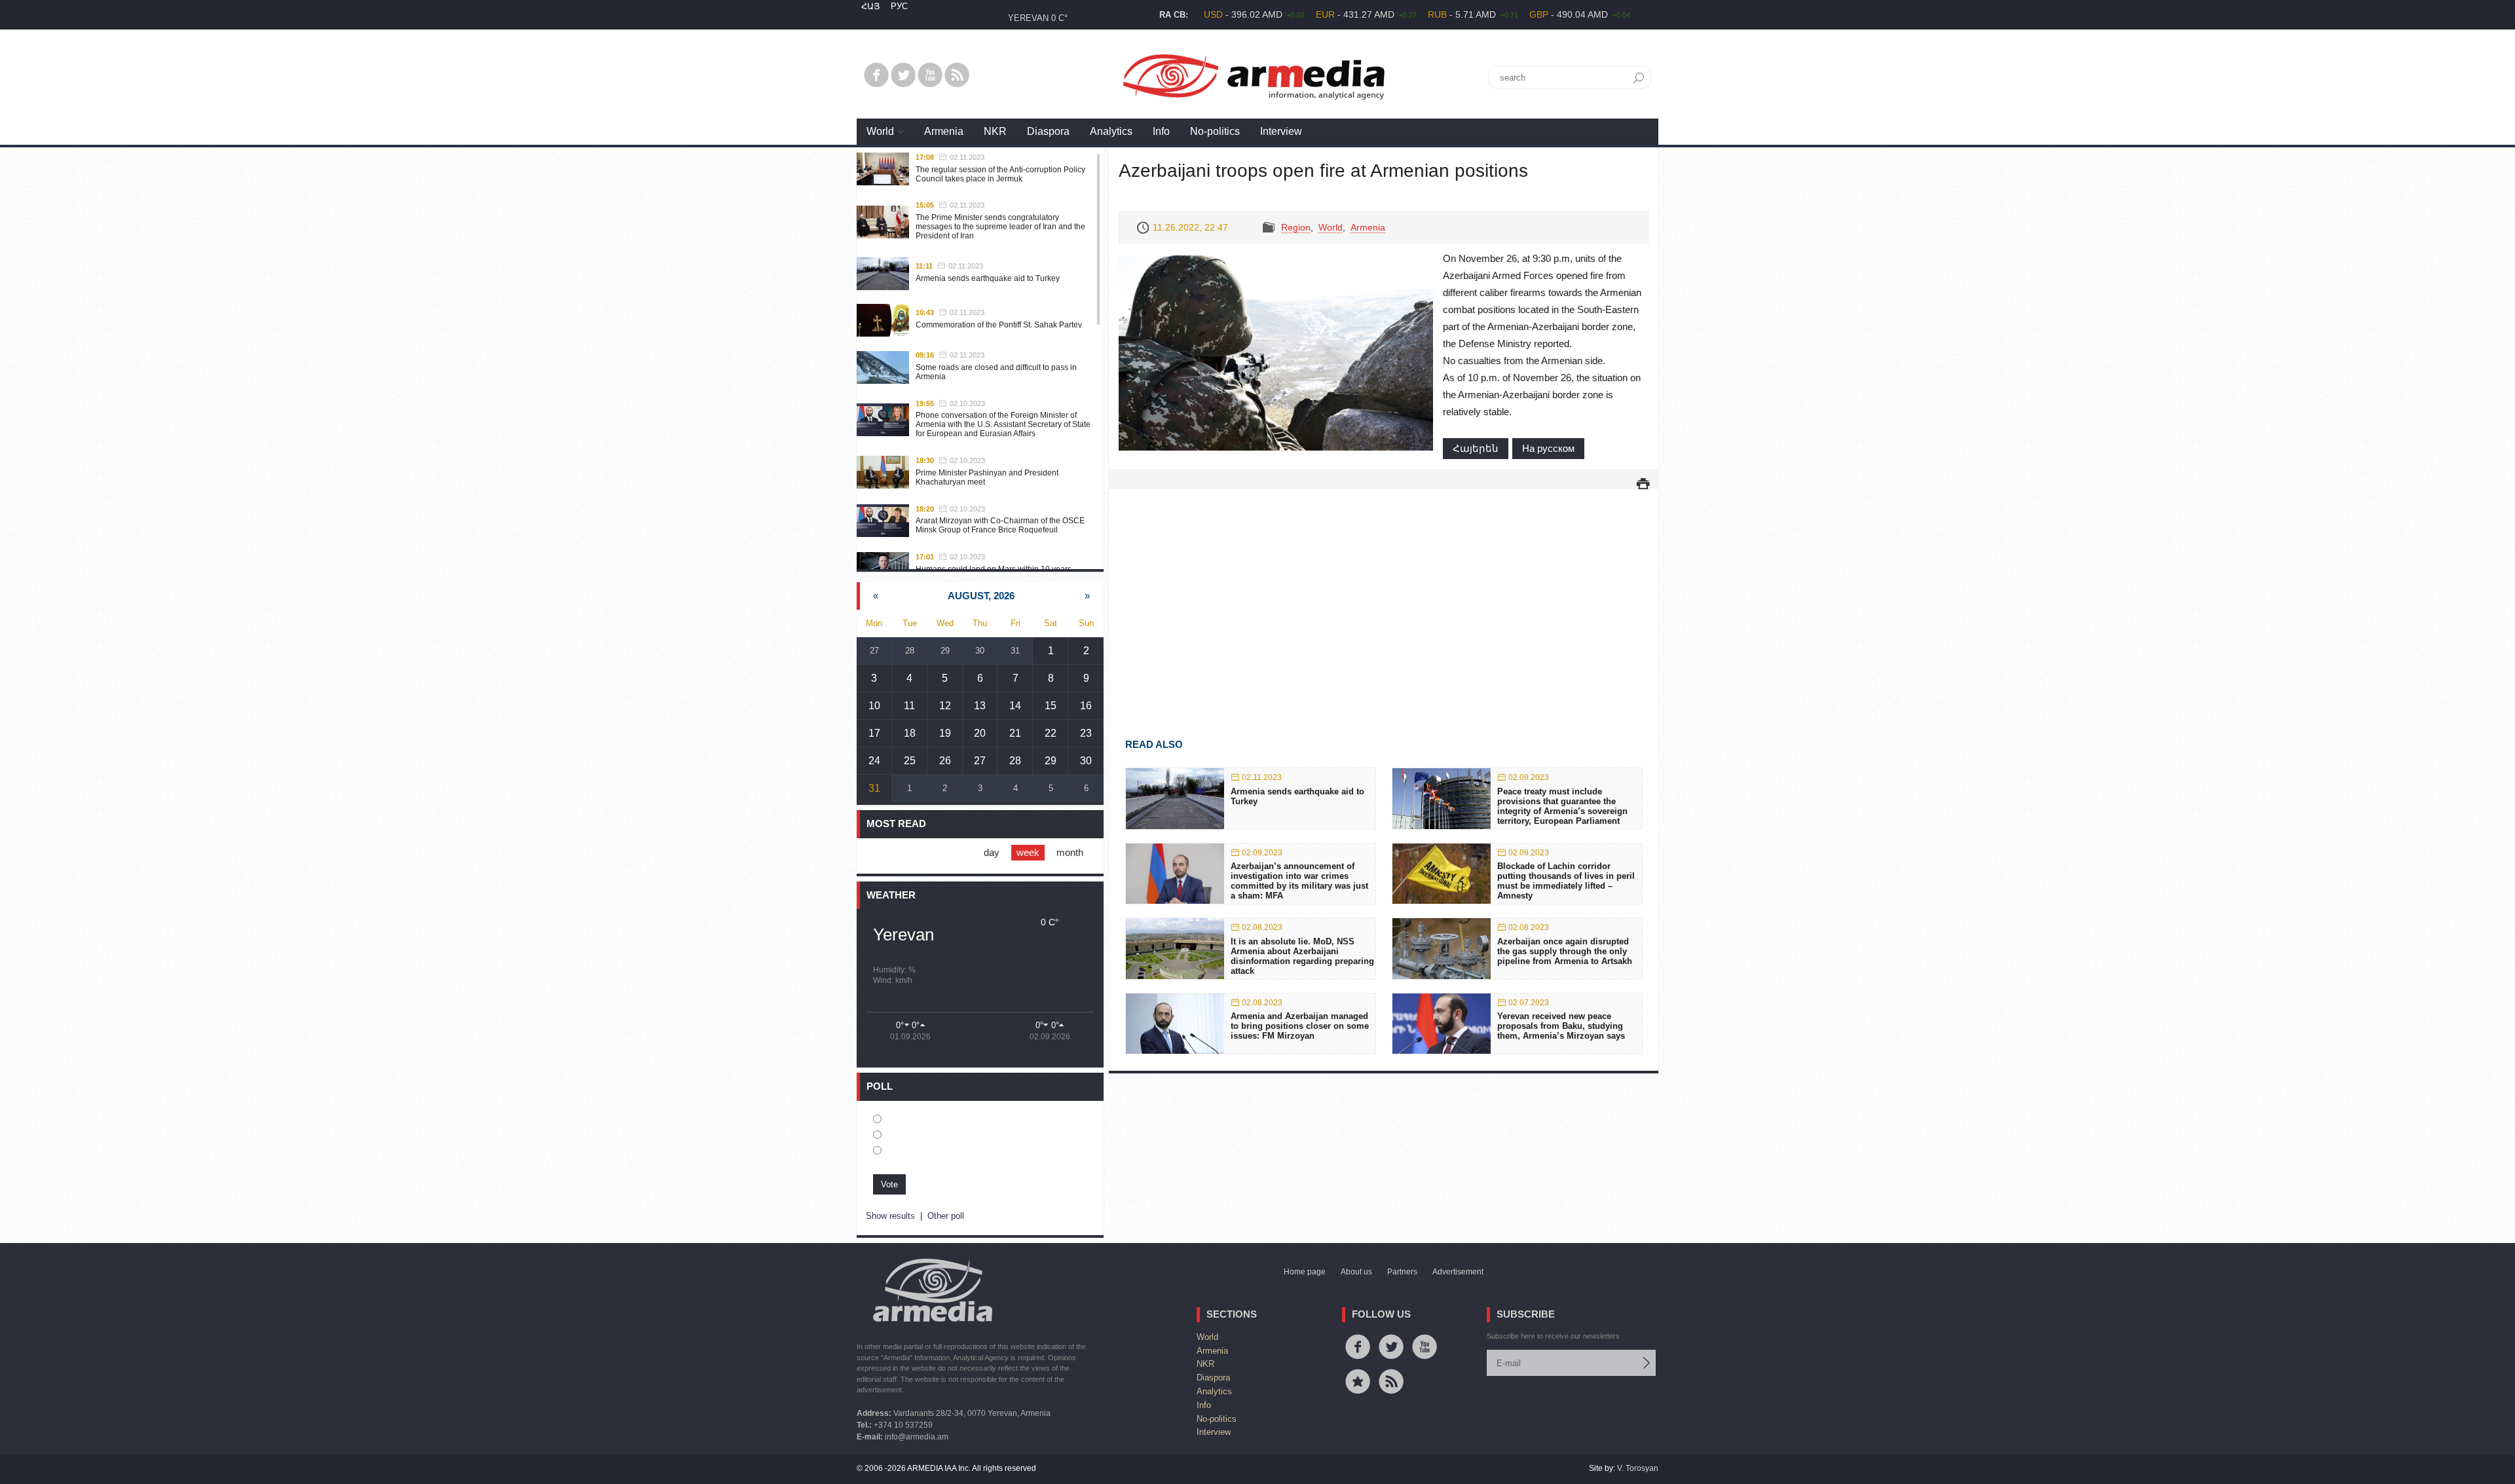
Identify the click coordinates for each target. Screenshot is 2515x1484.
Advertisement (1458, 1272)
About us (1356, 1272)
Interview (1281, 131)
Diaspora (1048, 131)
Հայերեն (1476, 448)
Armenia (944, 131)
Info (1161, 131)
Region (1296, 227)
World (880, 131)
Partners (1402, 1272)
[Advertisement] (1384, 595)
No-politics (1215, 131)
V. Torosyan (1638, 1468)
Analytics (1111, 131)
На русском (1548, 448)
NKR (995, 131)
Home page (1305, 1272)
